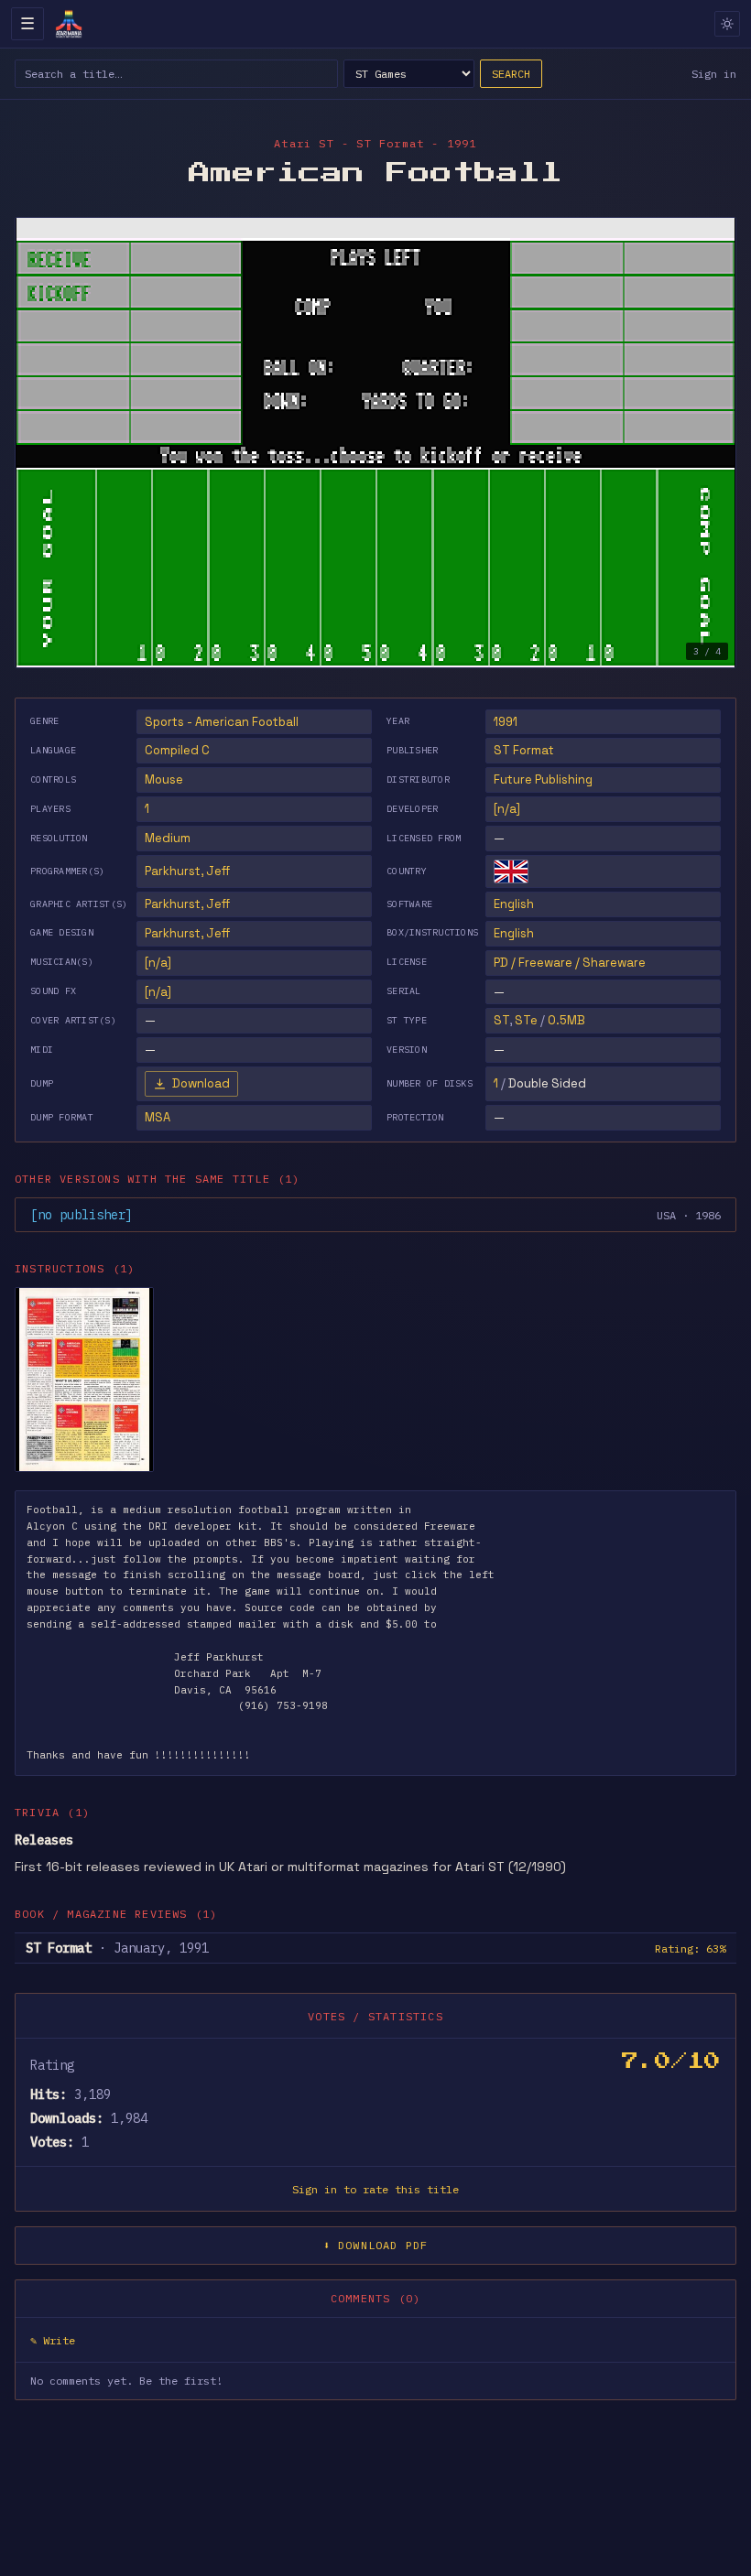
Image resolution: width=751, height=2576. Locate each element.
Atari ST (304, 143)
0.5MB (566, 1020)
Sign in (714, 74)
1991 (506, 722)
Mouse (164, 779)
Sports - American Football (222, 722)
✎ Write (53, 2340)
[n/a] (507, 809)
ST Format (524, 750)
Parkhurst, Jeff (187, 871)
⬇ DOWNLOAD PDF (376, 2245)
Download (201, 1083)
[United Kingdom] (511, 871)
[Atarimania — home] (69, 24)
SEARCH (511, 74)
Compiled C (177, 750)
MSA (158, 1117)
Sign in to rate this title (375, 2189)
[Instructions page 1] (84, 1380)
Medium (168, 838)
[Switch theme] (727, 24)
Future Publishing (543, 779)
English (514, 904)
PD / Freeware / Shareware (570, 963)
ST (501, 1020)
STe (526, 1020)
